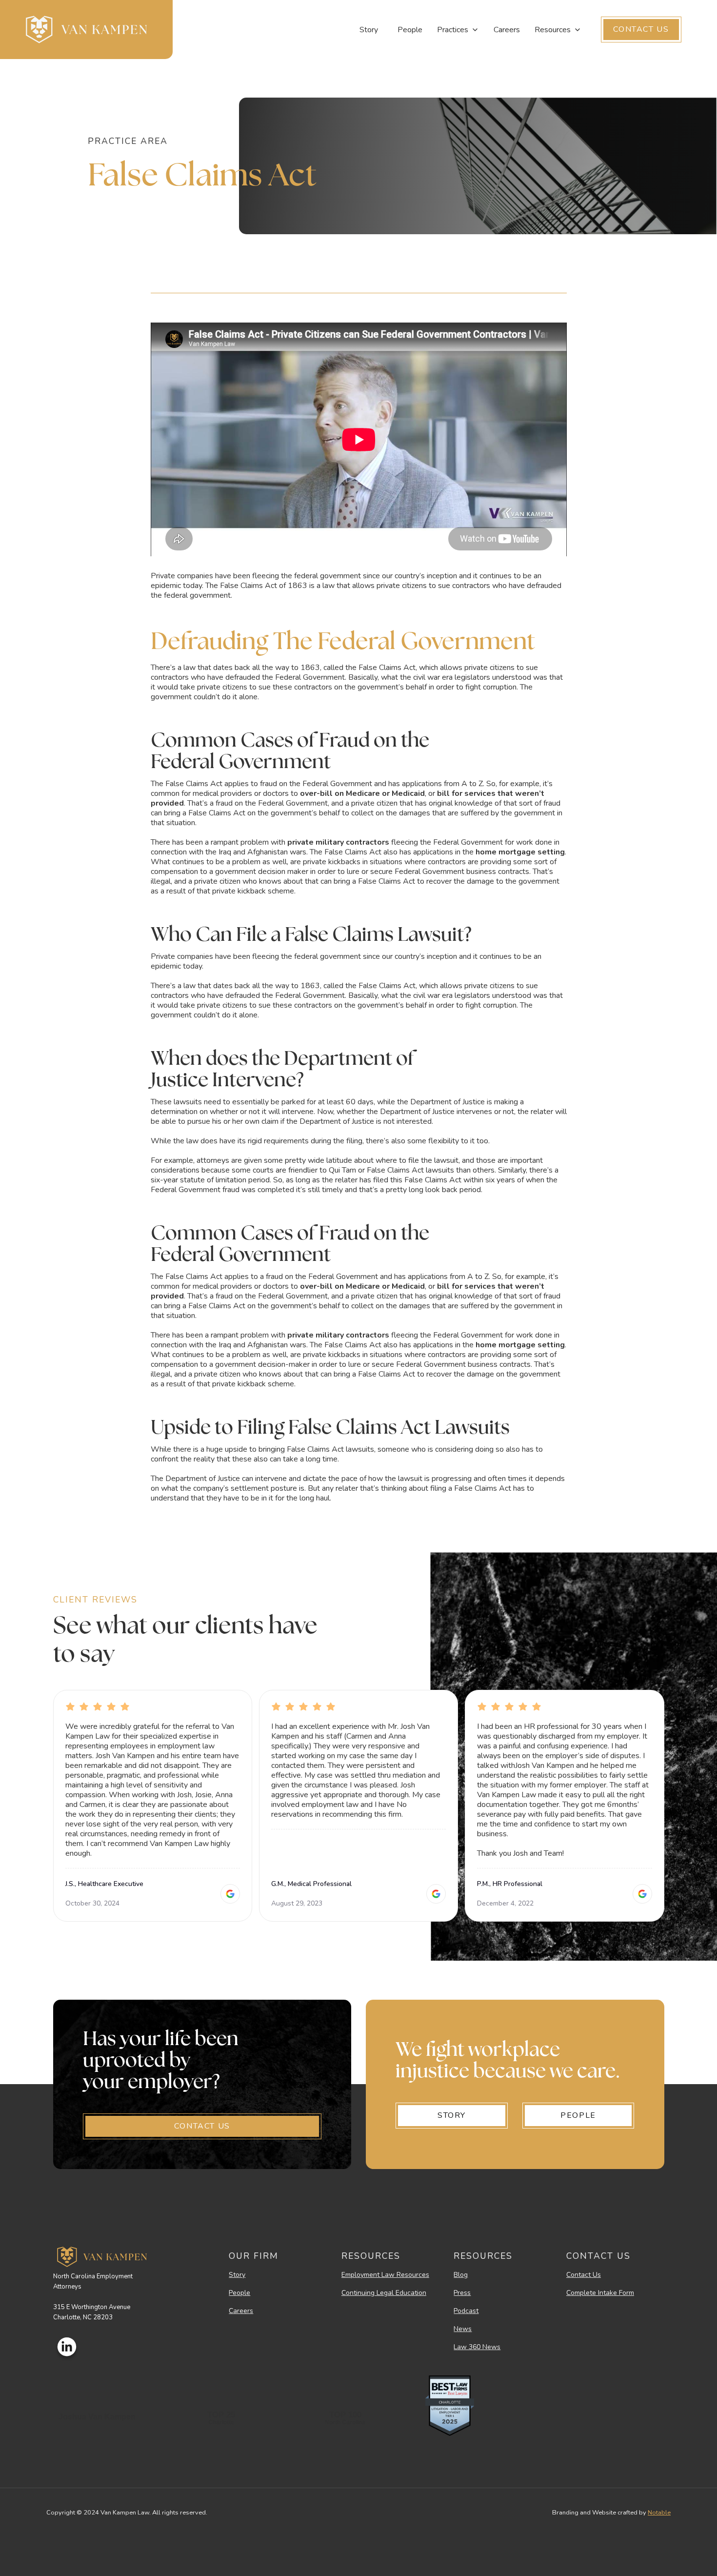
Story (369, 30)
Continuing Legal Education (384, 2293)
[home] (86, 30)
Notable (659, 2513)
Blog (461, 2275)
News (463, 2329)
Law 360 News (477, 2347)
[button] (458, 30)
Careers (507, 30)
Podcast (466, 2311)
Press (462, 2293)
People (410, 30)
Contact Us (584, 2275)
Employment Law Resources (385, 2275)
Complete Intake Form (600, 2293)
